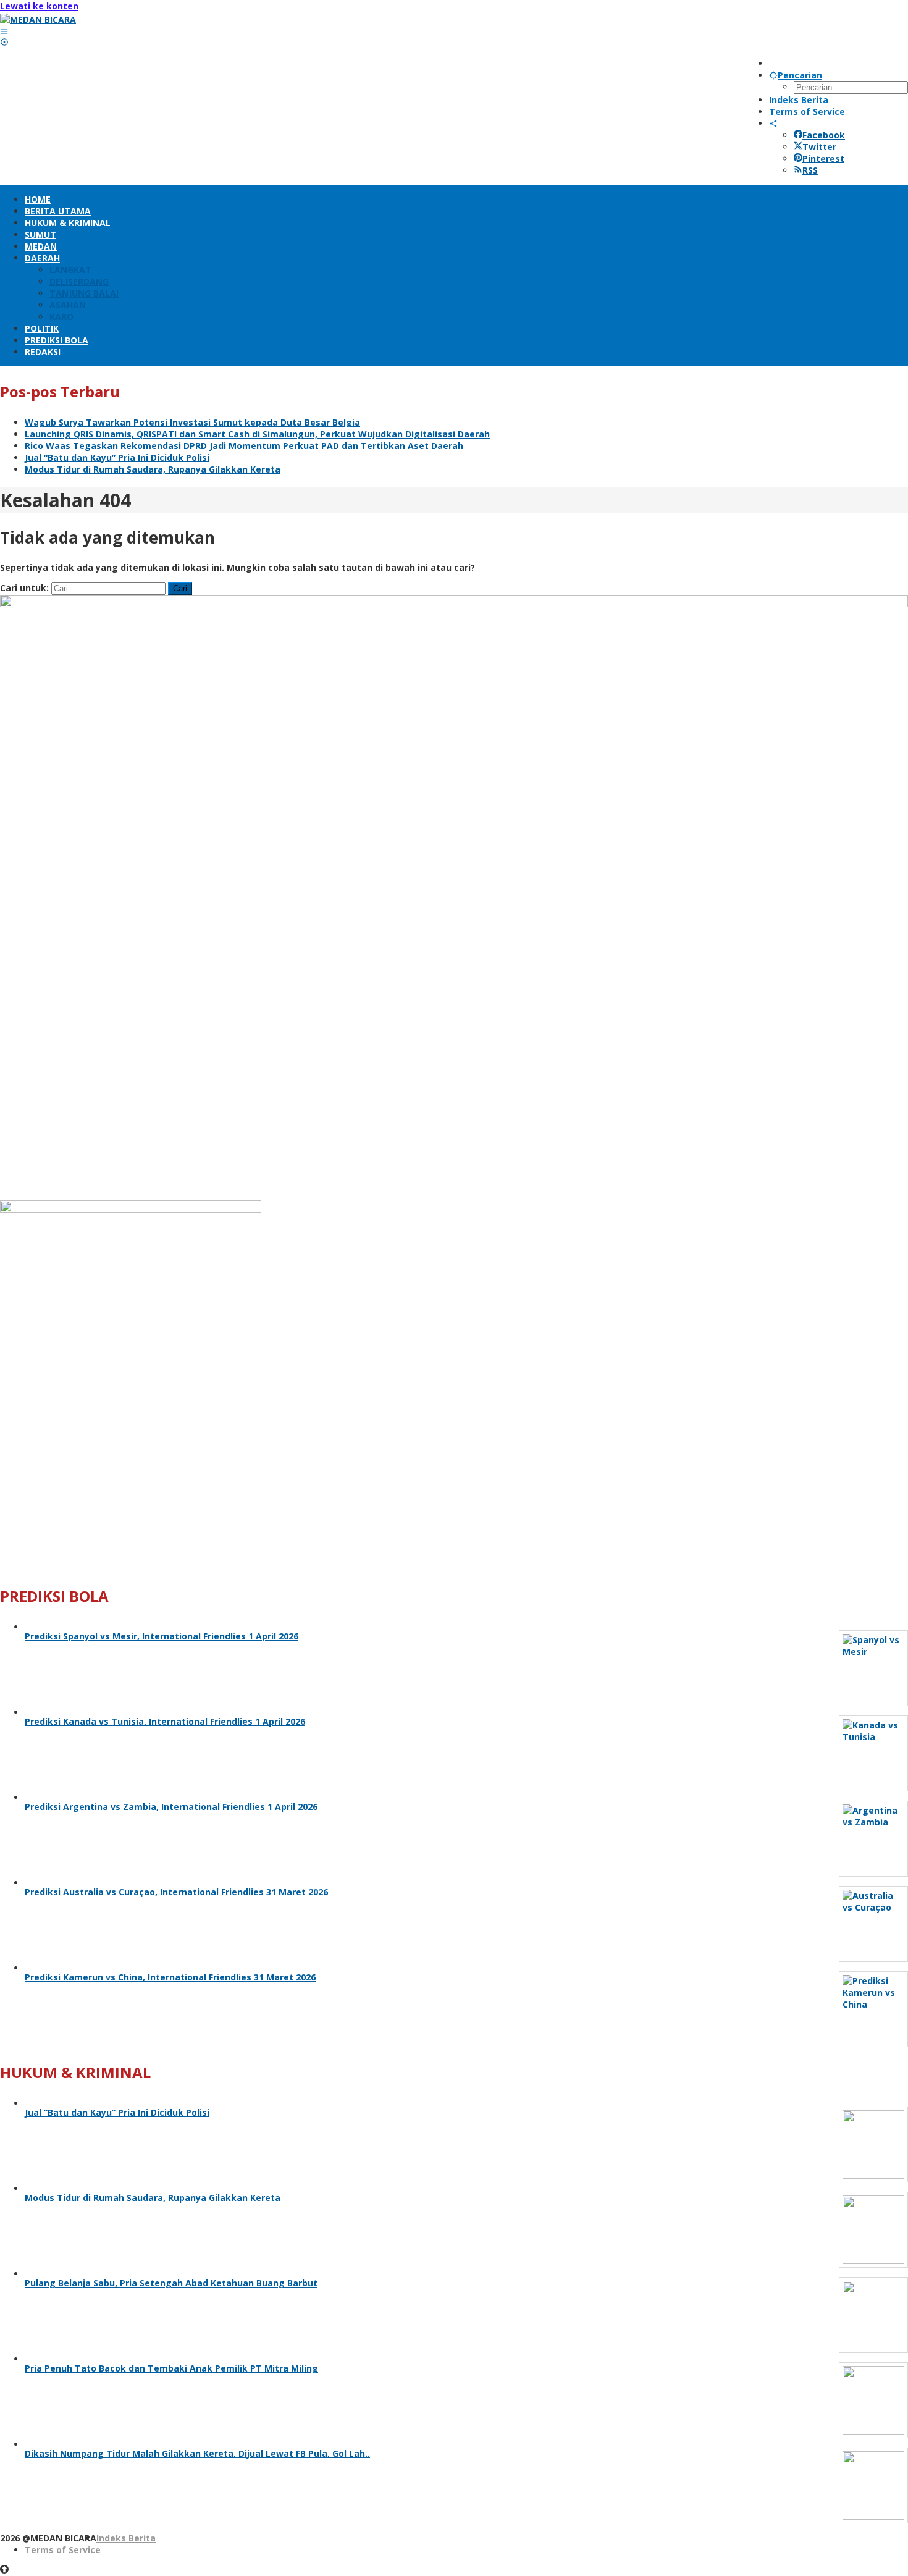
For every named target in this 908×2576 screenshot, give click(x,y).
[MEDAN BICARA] (38, 19)
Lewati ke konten (39, 6)
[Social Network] (773, 123)
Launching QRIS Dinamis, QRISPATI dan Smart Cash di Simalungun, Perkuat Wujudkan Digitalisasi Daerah (257, 434)
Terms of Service (63, 2550)
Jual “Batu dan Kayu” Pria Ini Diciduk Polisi (117, 457)
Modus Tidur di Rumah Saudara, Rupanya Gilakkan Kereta (153, 469)
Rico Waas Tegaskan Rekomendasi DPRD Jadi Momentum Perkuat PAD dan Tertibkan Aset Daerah (244, 446)
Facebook (824, 135)
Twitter (819, 147)
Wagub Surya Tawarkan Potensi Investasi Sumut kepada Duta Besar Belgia (192, 422)
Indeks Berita (126, 2538)
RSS (810, 170)
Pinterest (823, 158)
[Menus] (4, 31)
